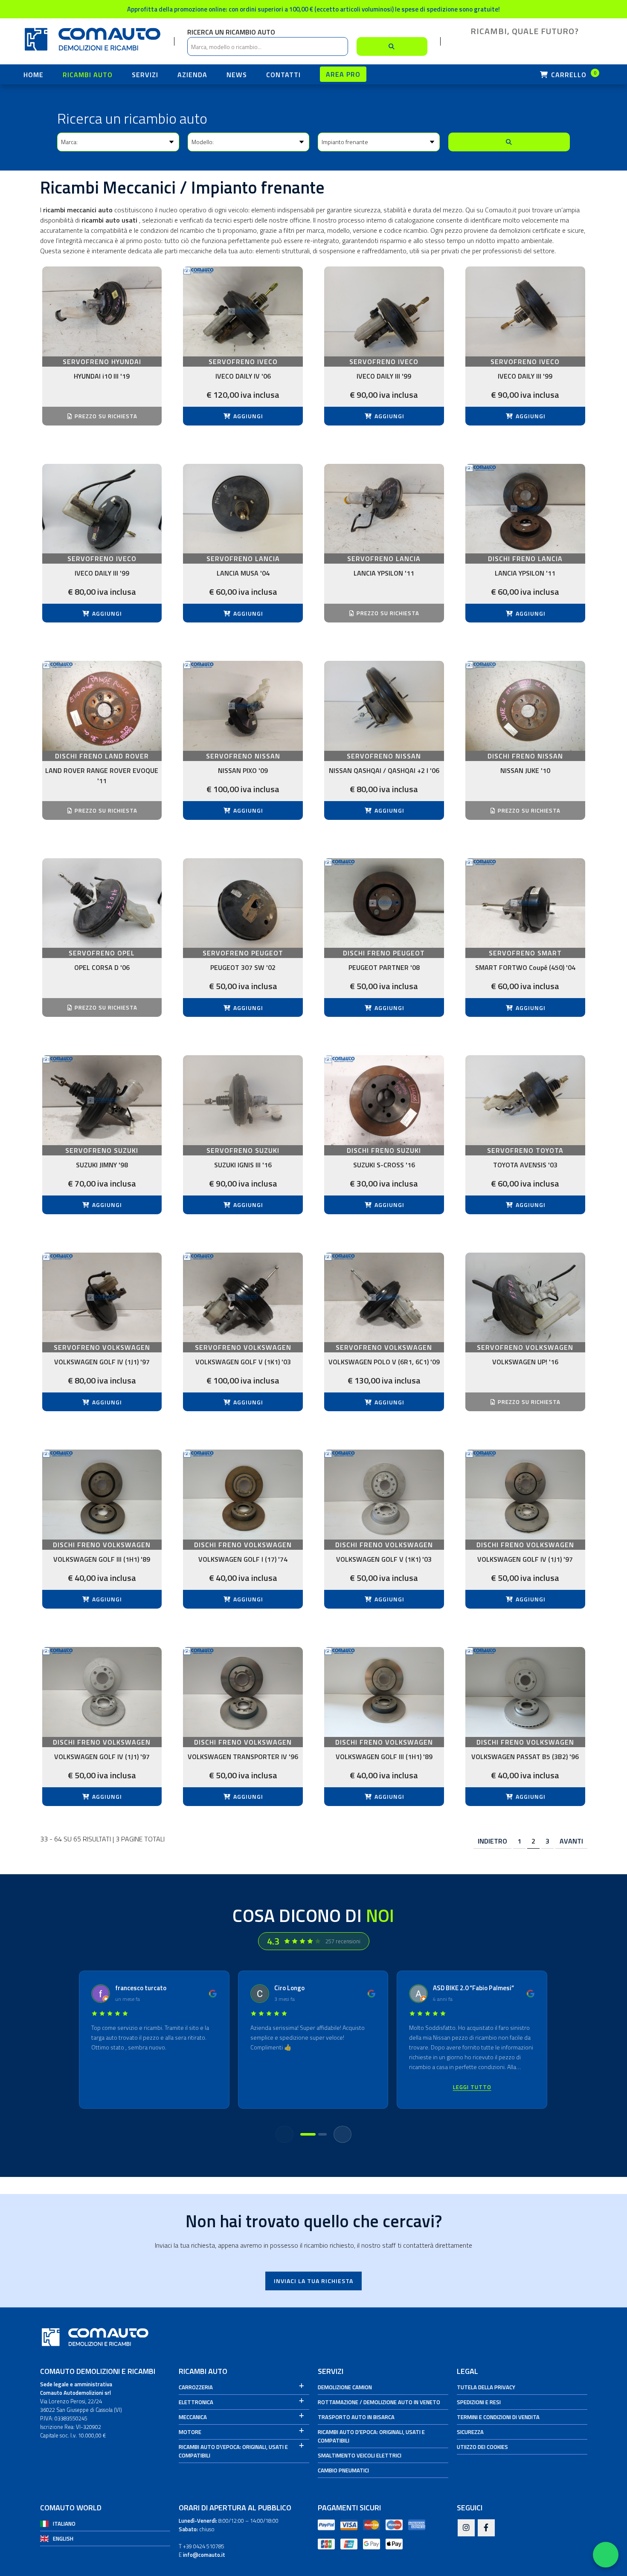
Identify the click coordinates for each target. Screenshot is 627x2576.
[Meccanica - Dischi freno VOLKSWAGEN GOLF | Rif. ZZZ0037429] (243, 1495)
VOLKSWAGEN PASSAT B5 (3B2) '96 (525, 1757)
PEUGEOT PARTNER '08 (384, 967)
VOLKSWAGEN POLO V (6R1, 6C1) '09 (384, 1362)
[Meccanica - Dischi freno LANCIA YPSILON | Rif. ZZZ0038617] (525, 509)
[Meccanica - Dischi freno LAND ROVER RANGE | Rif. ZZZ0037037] (102, 706)
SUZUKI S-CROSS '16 (384, 1165)
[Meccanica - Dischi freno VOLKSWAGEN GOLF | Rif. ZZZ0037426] (102, 1495)
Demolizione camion (345, 2387)
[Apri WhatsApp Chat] (606, 2555)
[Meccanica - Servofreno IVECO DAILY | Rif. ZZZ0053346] (525, 311)
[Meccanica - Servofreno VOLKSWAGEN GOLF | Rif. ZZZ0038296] (102, 1298)
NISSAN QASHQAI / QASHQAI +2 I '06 (384, 770)
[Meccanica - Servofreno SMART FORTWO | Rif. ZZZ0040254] (525, 903)
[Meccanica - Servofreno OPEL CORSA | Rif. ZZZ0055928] (102, 903)
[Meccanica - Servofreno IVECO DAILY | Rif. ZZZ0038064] (243, 311)
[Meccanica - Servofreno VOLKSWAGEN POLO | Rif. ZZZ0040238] (384, 1298)
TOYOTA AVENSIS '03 (525, 1165)
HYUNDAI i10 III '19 (102, 376)
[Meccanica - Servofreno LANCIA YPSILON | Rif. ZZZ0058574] (384, 509)
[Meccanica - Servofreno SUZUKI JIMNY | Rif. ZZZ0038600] (102, 1100)
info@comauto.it (204, 2555)
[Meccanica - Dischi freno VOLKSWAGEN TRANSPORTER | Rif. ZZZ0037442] (243, 1692)
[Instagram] (466, 2528)
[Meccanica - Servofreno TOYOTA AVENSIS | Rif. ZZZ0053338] (525, 1100)
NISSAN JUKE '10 (525, 770)
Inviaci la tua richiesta (313, 2281)
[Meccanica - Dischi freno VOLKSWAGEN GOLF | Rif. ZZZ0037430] (384, 1495)
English (63, 2538)
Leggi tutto (472, 2087)
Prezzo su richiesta (105, 416)
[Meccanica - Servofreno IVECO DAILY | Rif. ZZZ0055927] (102, 509)
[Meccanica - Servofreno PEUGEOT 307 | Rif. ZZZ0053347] (243, 903)
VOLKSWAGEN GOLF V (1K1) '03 (243, 1362)
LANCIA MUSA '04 (243, 573)
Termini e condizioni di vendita (498, 2417)
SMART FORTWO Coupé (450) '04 (525, 967)
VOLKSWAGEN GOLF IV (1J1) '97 (102, 1362)
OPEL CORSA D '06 (102, 967)
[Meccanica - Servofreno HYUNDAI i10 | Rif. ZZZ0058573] (102, 311)
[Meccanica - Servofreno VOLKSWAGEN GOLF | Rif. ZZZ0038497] (243, 1298)
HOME (33, 75)
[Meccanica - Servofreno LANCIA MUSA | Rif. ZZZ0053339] (243, 509)
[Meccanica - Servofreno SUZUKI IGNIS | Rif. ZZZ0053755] (243, 1100)
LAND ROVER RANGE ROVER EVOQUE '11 (102, 776)
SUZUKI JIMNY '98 (102, 1165)
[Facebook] (486, 2528)
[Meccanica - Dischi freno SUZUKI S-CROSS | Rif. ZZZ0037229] (384, 1100)
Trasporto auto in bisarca (356, 2417)
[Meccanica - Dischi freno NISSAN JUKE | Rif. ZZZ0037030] (525, 706)
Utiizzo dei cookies (482, 2447)
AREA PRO (343, 74)
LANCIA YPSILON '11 (384, 573)
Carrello (573, 75)
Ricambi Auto (88, 75)
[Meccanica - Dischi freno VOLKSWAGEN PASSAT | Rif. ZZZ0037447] (525, 1692)
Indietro (492, 1841)
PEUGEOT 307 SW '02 (243, 967)
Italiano (64, 2524)
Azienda (192, 75)
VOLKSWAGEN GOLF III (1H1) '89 (102, 1559)
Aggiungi (247, 416)
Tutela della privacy (486, 2387)
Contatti (283, 75)
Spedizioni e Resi (479, 2402)
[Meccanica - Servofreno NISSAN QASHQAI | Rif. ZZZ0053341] (384, 706)
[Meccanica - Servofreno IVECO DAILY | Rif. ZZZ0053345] (384, 311)
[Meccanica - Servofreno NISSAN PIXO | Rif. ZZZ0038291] (243, 706)
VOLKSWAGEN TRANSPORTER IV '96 (243, 1757)
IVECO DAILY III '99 (384, 376)
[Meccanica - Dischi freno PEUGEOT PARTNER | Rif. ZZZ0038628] (384, 903)
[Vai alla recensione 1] (308, 2134)
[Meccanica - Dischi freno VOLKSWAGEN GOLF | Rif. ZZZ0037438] (102, 1692)
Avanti (571, 1841)
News (237, 75)
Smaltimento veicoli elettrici (360, 2455)
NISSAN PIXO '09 (243, 770)
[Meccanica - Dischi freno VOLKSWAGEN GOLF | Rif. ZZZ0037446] (384, 1692)
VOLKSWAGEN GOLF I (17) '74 (243, 1559)
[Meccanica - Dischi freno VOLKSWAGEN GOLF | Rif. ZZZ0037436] (525, 1495)
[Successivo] (343, 2134)
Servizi (145, 75)
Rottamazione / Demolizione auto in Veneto (379, 2402)
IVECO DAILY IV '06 (243, 376)
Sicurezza (470, 2432)
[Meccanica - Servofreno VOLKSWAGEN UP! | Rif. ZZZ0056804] (525, 1298)
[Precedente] (284, 2134)
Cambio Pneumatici (343, 2470)
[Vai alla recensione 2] (322, 2134)
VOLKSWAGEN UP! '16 (525, 1362)
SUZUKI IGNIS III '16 (243, 1165)
